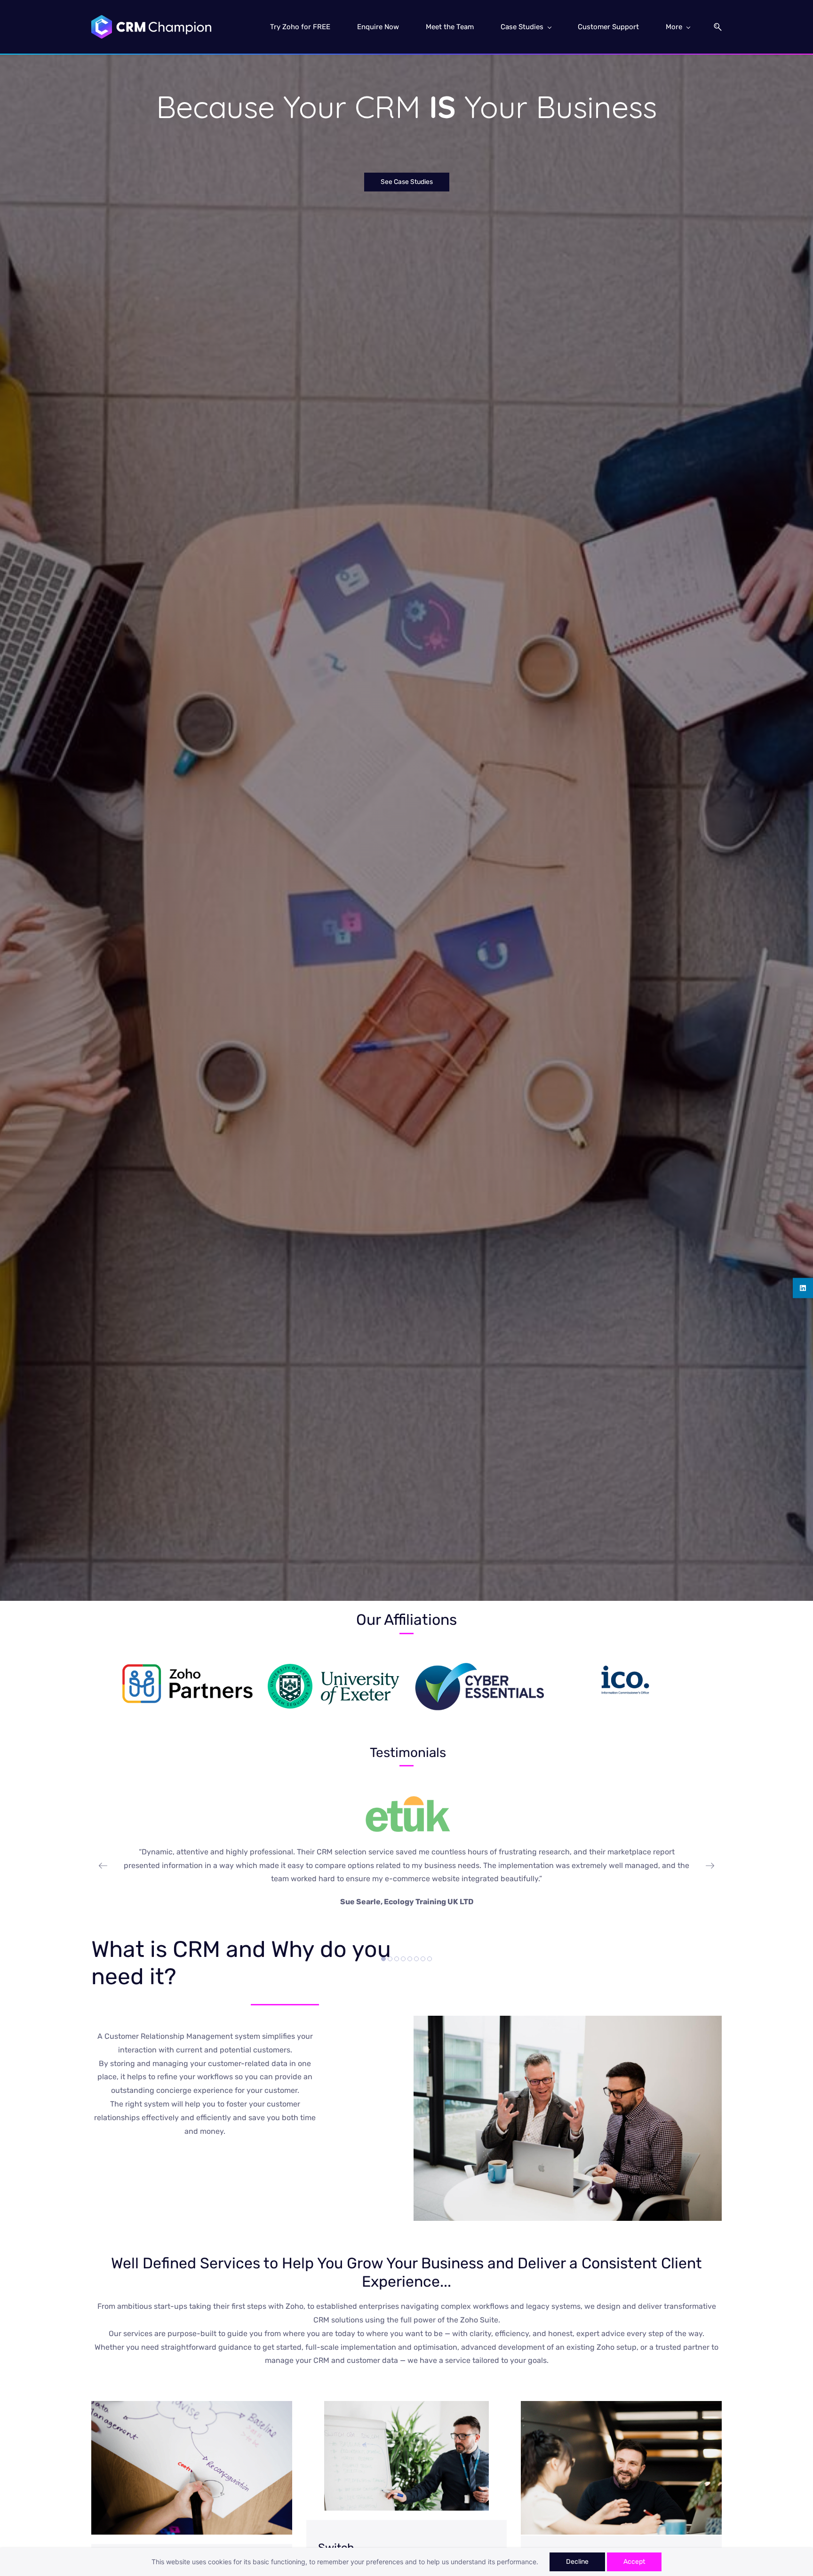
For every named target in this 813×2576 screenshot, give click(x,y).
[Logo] (151, 27)
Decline (577, 2562)
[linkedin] (803, 1288)
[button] (714, 27)
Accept (634, 2562)
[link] (188, 1670)
